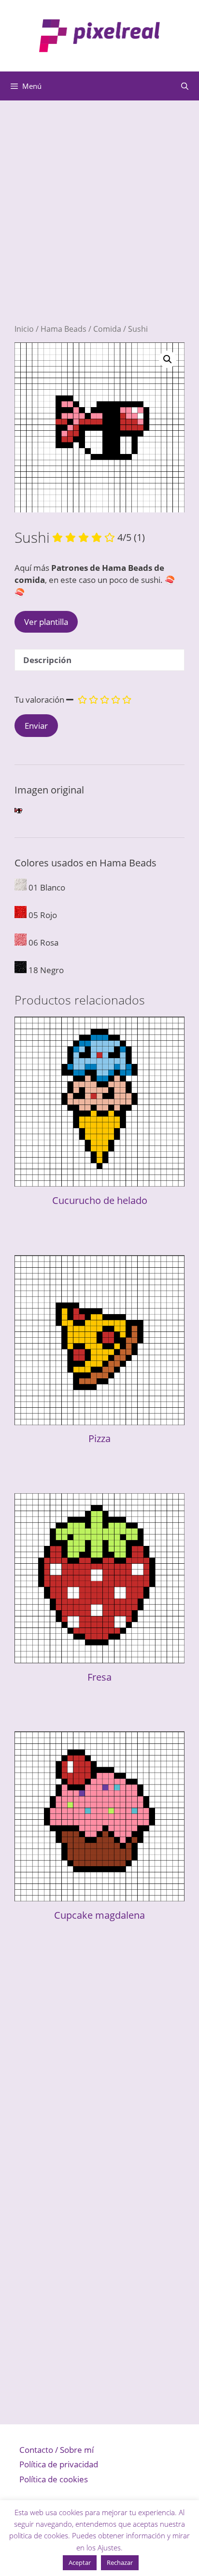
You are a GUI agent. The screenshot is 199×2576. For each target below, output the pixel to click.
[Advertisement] (99, 224)
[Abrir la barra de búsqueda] (185, 86)
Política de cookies (54, 2479)
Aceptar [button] (80, 2562)
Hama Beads (64, 329)
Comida (107, 329)
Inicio (24, 329)
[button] (168, 359)
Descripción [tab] (47, 660)
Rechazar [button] (120, 2562)
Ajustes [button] (109, 2548)
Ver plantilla (46, 622)
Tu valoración (39, 700)
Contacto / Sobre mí (57, 2450)
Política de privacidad (59, 2464)
